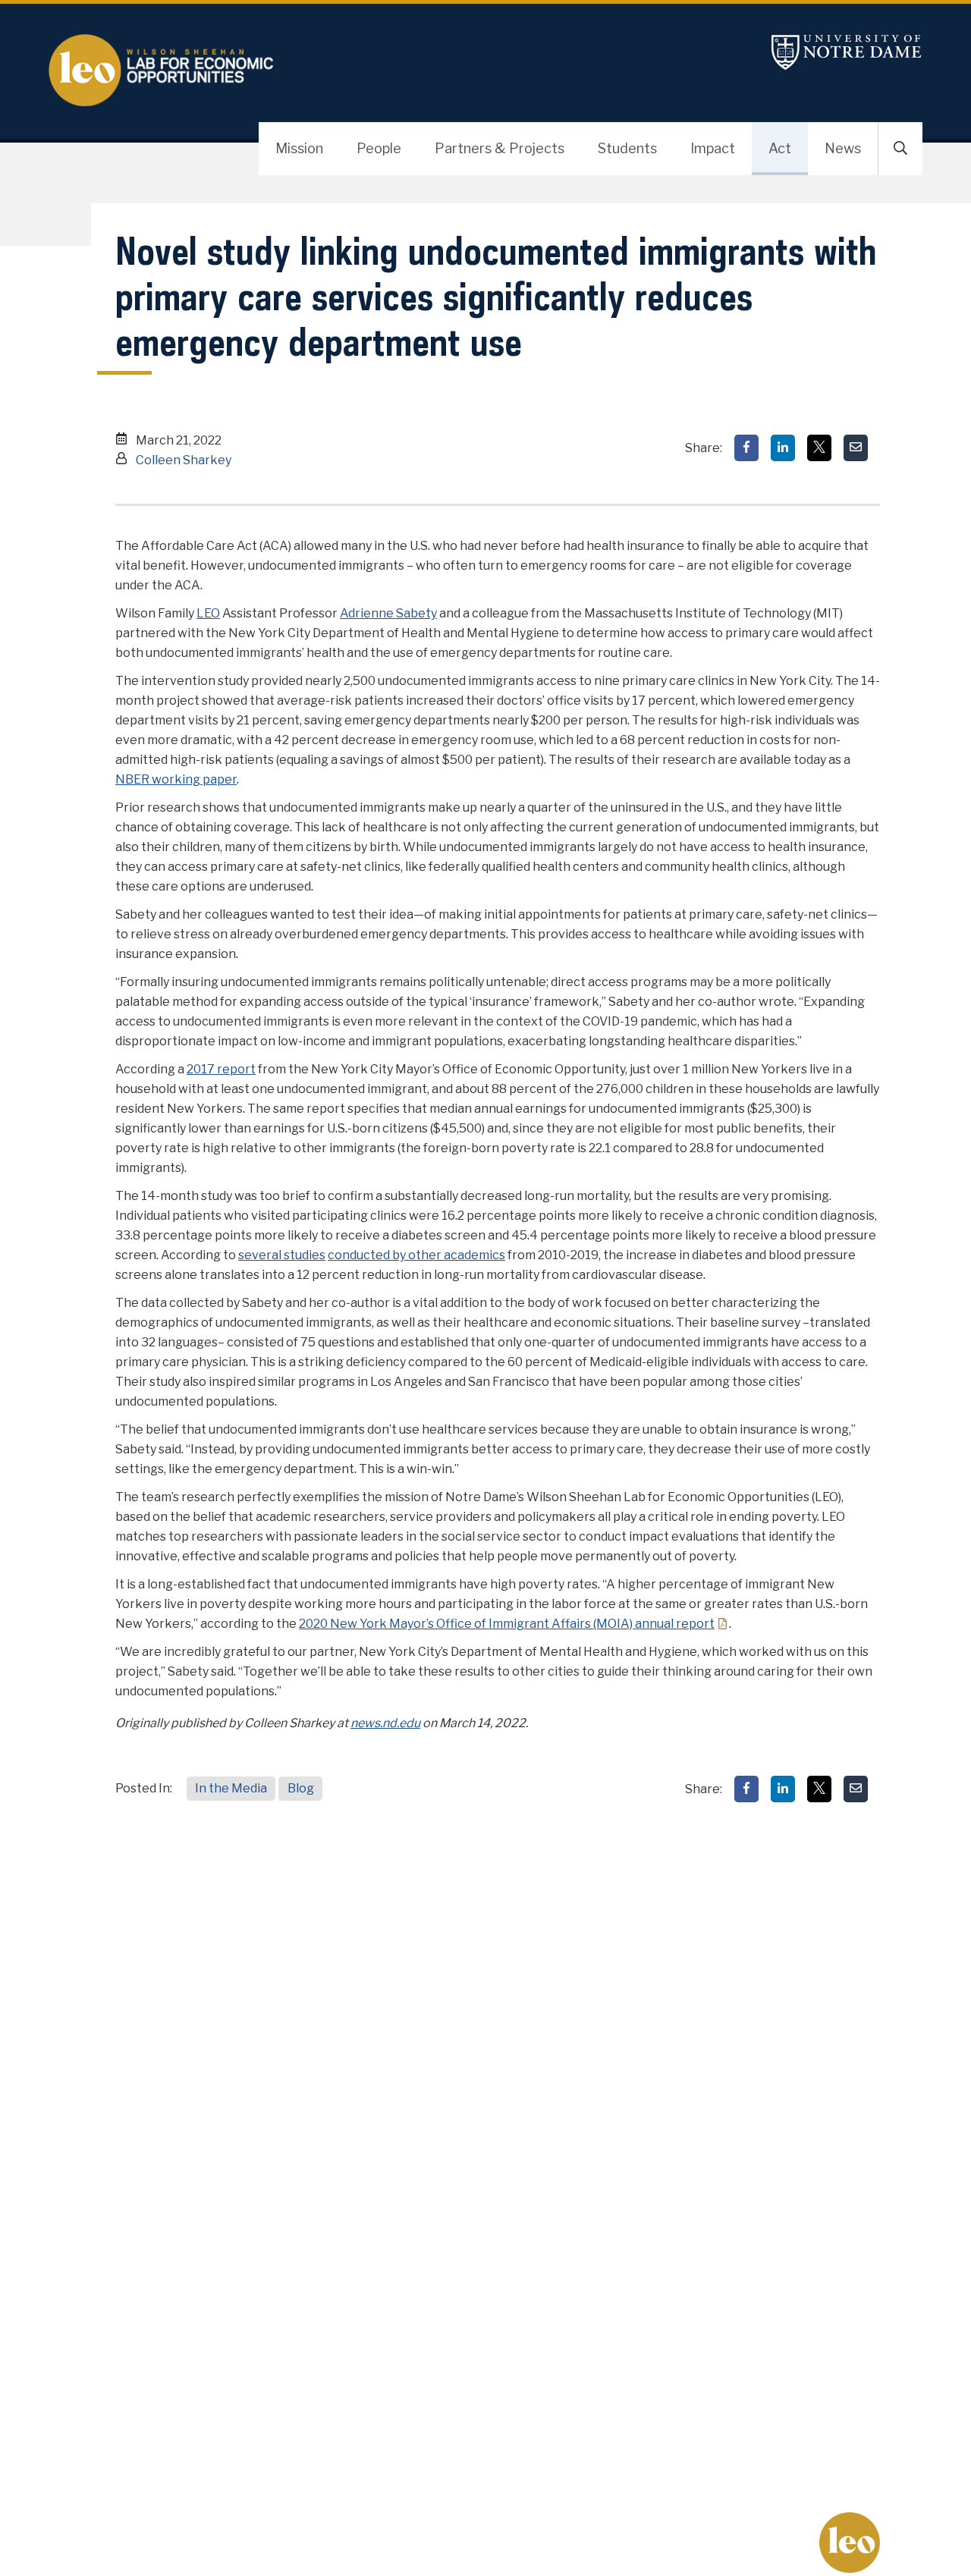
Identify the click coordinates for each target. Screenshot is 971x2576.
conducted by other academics (416, 1255)
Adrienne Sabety (388, 613)
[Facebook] (746, 448)
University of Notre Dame (847, 52)
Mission (299, 148)
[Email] (856, 448)
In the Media (231, 1788)
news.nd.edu (385, 1723)
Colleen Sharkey (184, 460)
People (379, 148)
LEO (208, 613)
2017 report (221, 1069)
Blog (301, 1788)
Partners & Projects (500, 148)
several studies (282, 1255)
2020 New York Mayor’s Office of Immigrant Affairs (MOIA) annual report (507, 1624)
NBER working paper (176, 779)
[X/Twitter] (819, 448)
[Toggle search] (900, 149)
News (843, 148)
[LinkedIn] (783, 448)
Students (627, 148)
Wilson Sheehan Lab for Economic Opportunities (170, 71)
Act (780, 148)
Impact (713, 148)
